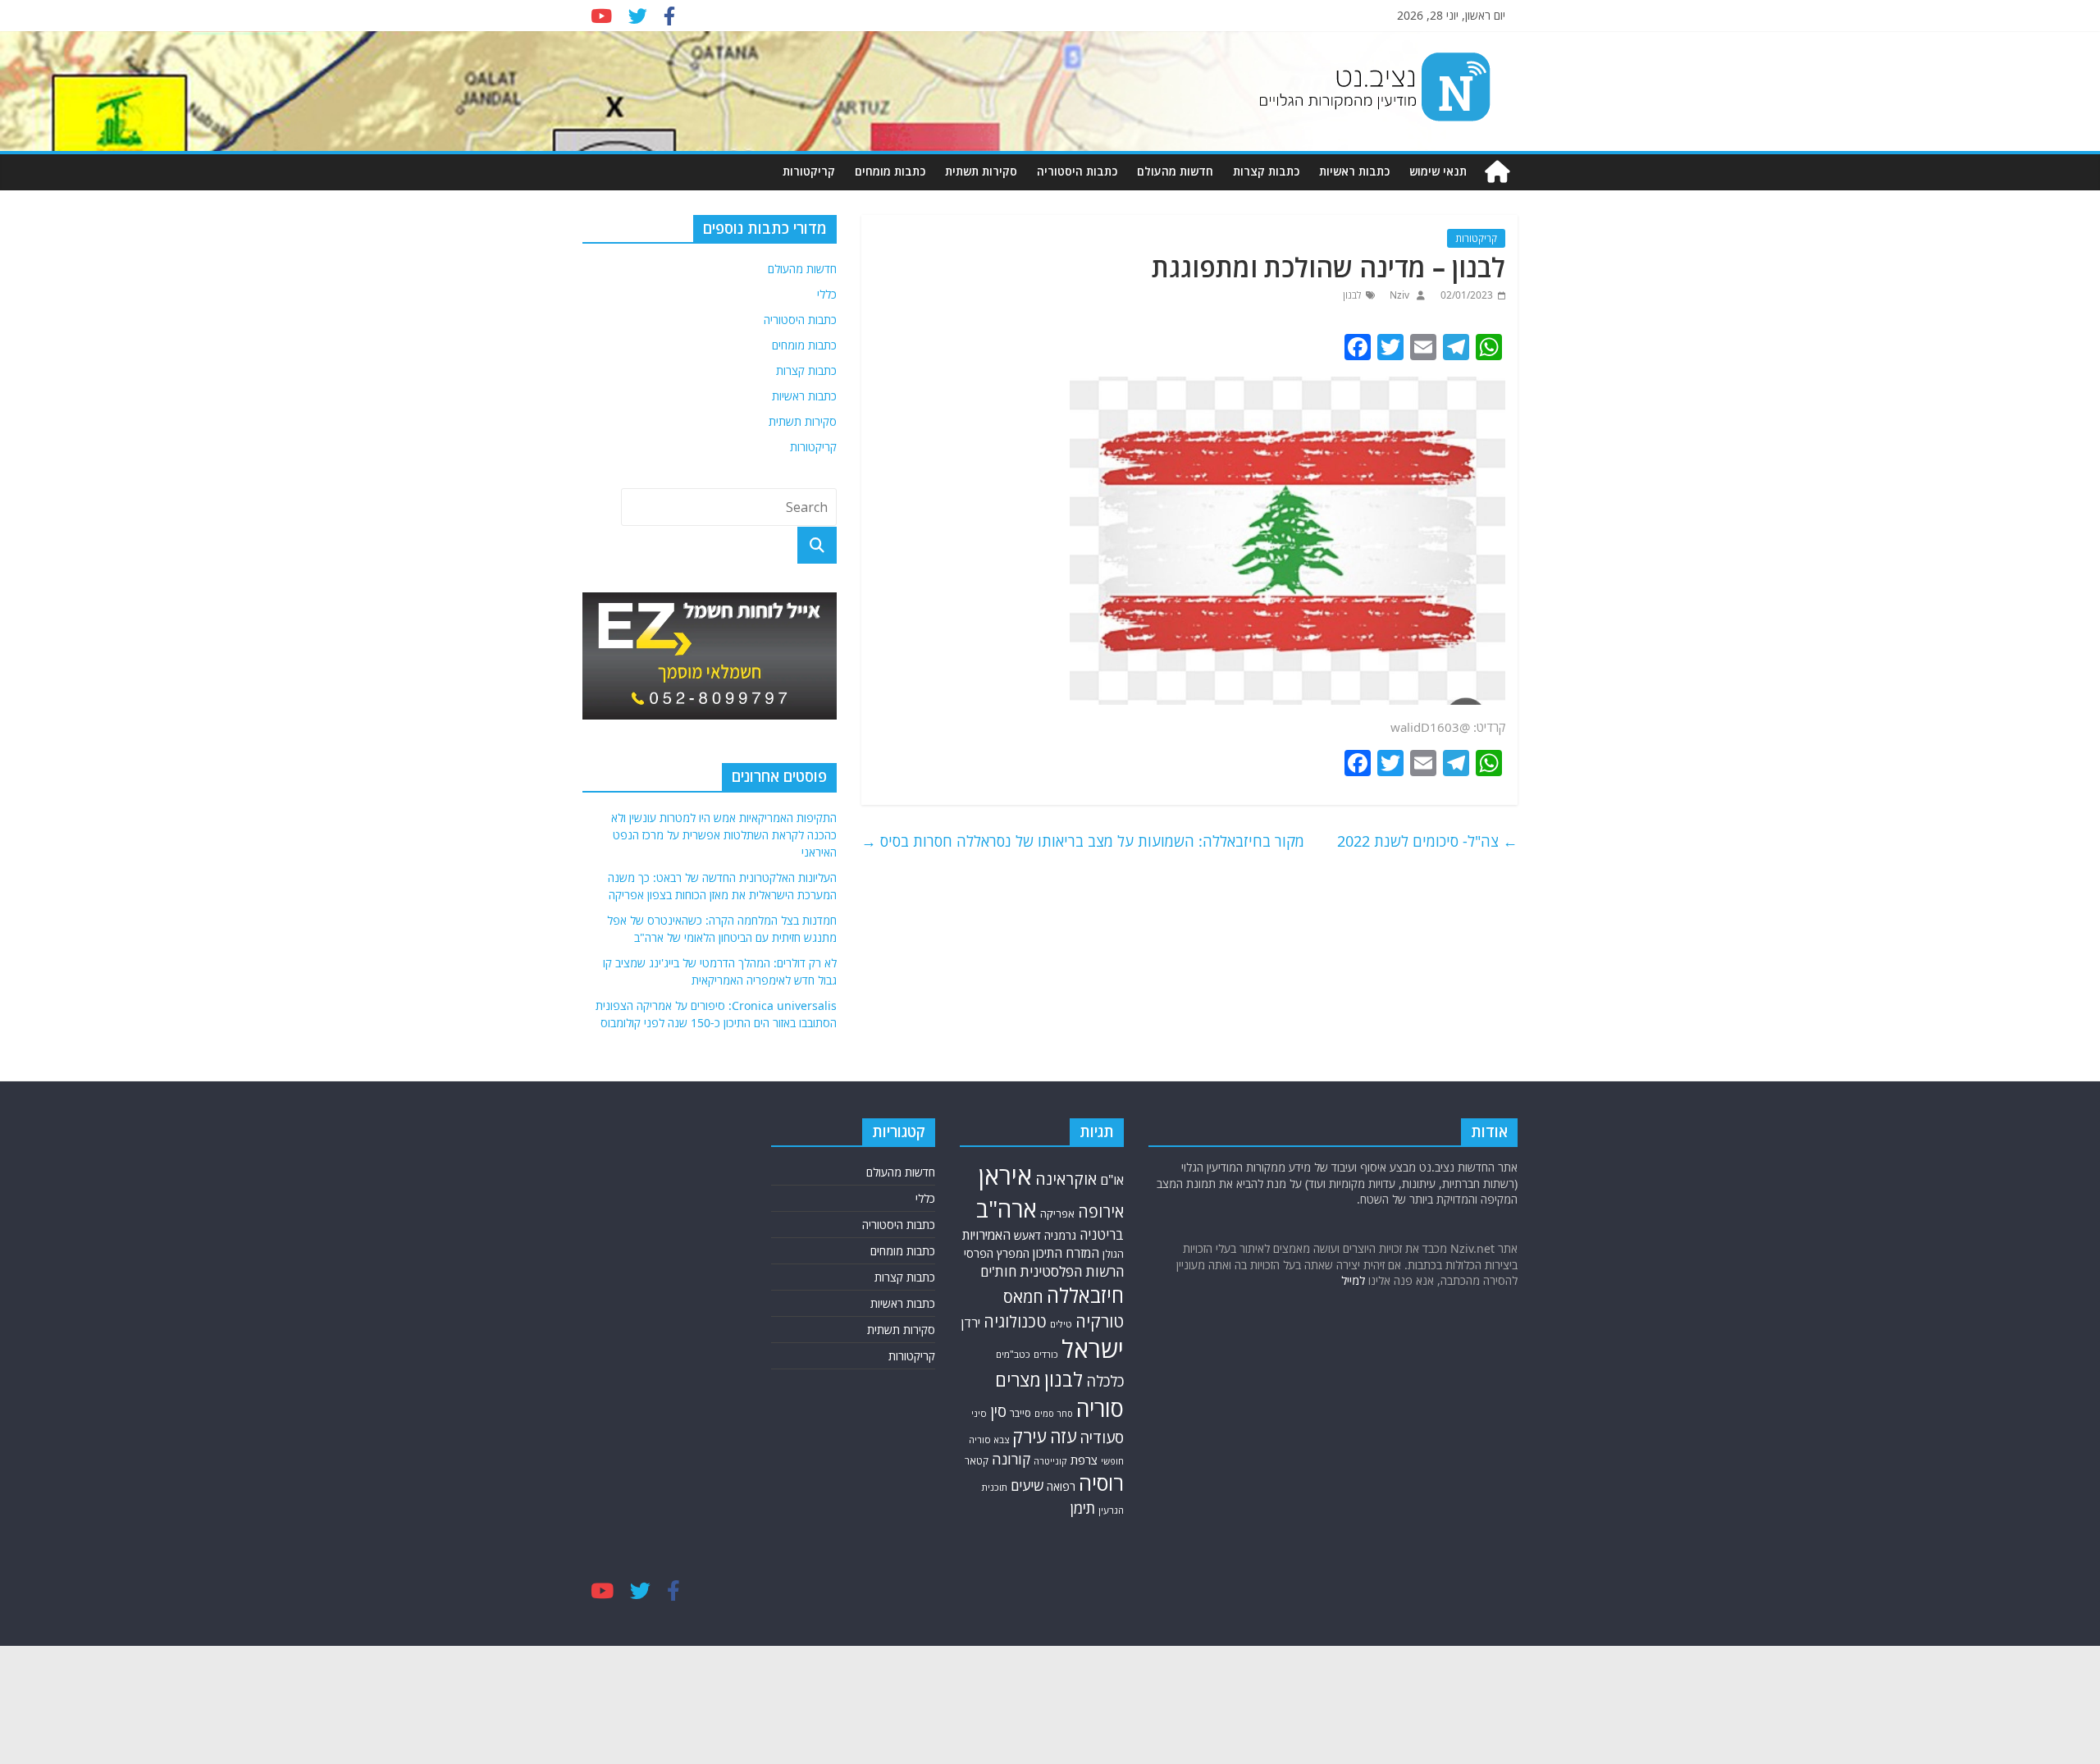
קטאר (977, 1461)
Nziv (1398, 295)
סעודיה (1102, 1437)
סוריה (1100, 1408)
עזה (1063, 1436)
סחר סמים (1054, 1414)
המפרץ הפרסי (997, 1253)
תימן (1083, 1508)
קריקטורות (809, 171)
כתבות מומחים (890, 171)
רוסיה (1101, 1483)
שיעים (1027, 1485)
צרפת (1084, 1460)
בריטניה (1102, 1234)
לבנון (1352, 295)
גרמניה (1060, 1235)
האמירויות (986, 1235)
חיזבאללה (1085, 1295)
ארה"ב (1007, 1209)
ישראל (1093, 1349)
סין (998, 1411)
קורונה (1011, 1459)
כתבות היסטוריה (1077, 171)
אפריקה (1057, 1213)
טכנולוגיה (1015, 1321)
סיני (979, 1413)
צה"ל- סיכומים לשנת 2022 (1427, 841)
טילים (1061, 1324)
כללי (827, 294)
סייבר (1020, 1413)
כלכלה (1105, 1381)
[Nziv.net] (1497, 172)
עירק (1029, 1436)
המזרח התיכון (1066, 1253)
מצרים (1018, 1380)
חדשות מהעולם (1175, 171)
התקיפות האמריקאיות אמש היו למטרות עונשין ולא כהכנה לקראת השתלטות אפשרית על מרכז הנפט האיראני (724, 835)
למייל (1353, 1280)
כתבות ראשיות (1354, 171)
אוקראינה (1066, 1179)
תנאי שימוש (1438, 171)
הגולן (1113, 1254)
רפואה (1061, 1486)
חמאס (1023, 1297)
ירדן (971, 1323)
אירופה (1101, 1211)
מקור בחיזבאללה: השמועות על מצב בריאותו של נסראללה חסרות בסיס (1083, 841)
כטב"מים (1013, 1354)
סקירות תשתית (981, 171)
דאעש (1027, 1235)
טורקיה (1100, 1321)
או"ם (1112, 1180)
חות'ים (998, 1271)
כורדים (1046, 1354)
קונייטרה (1050, 1461)
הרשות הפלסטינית (1072, 1271)
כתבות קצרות (1266, 171)
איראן (1005, 1176)
